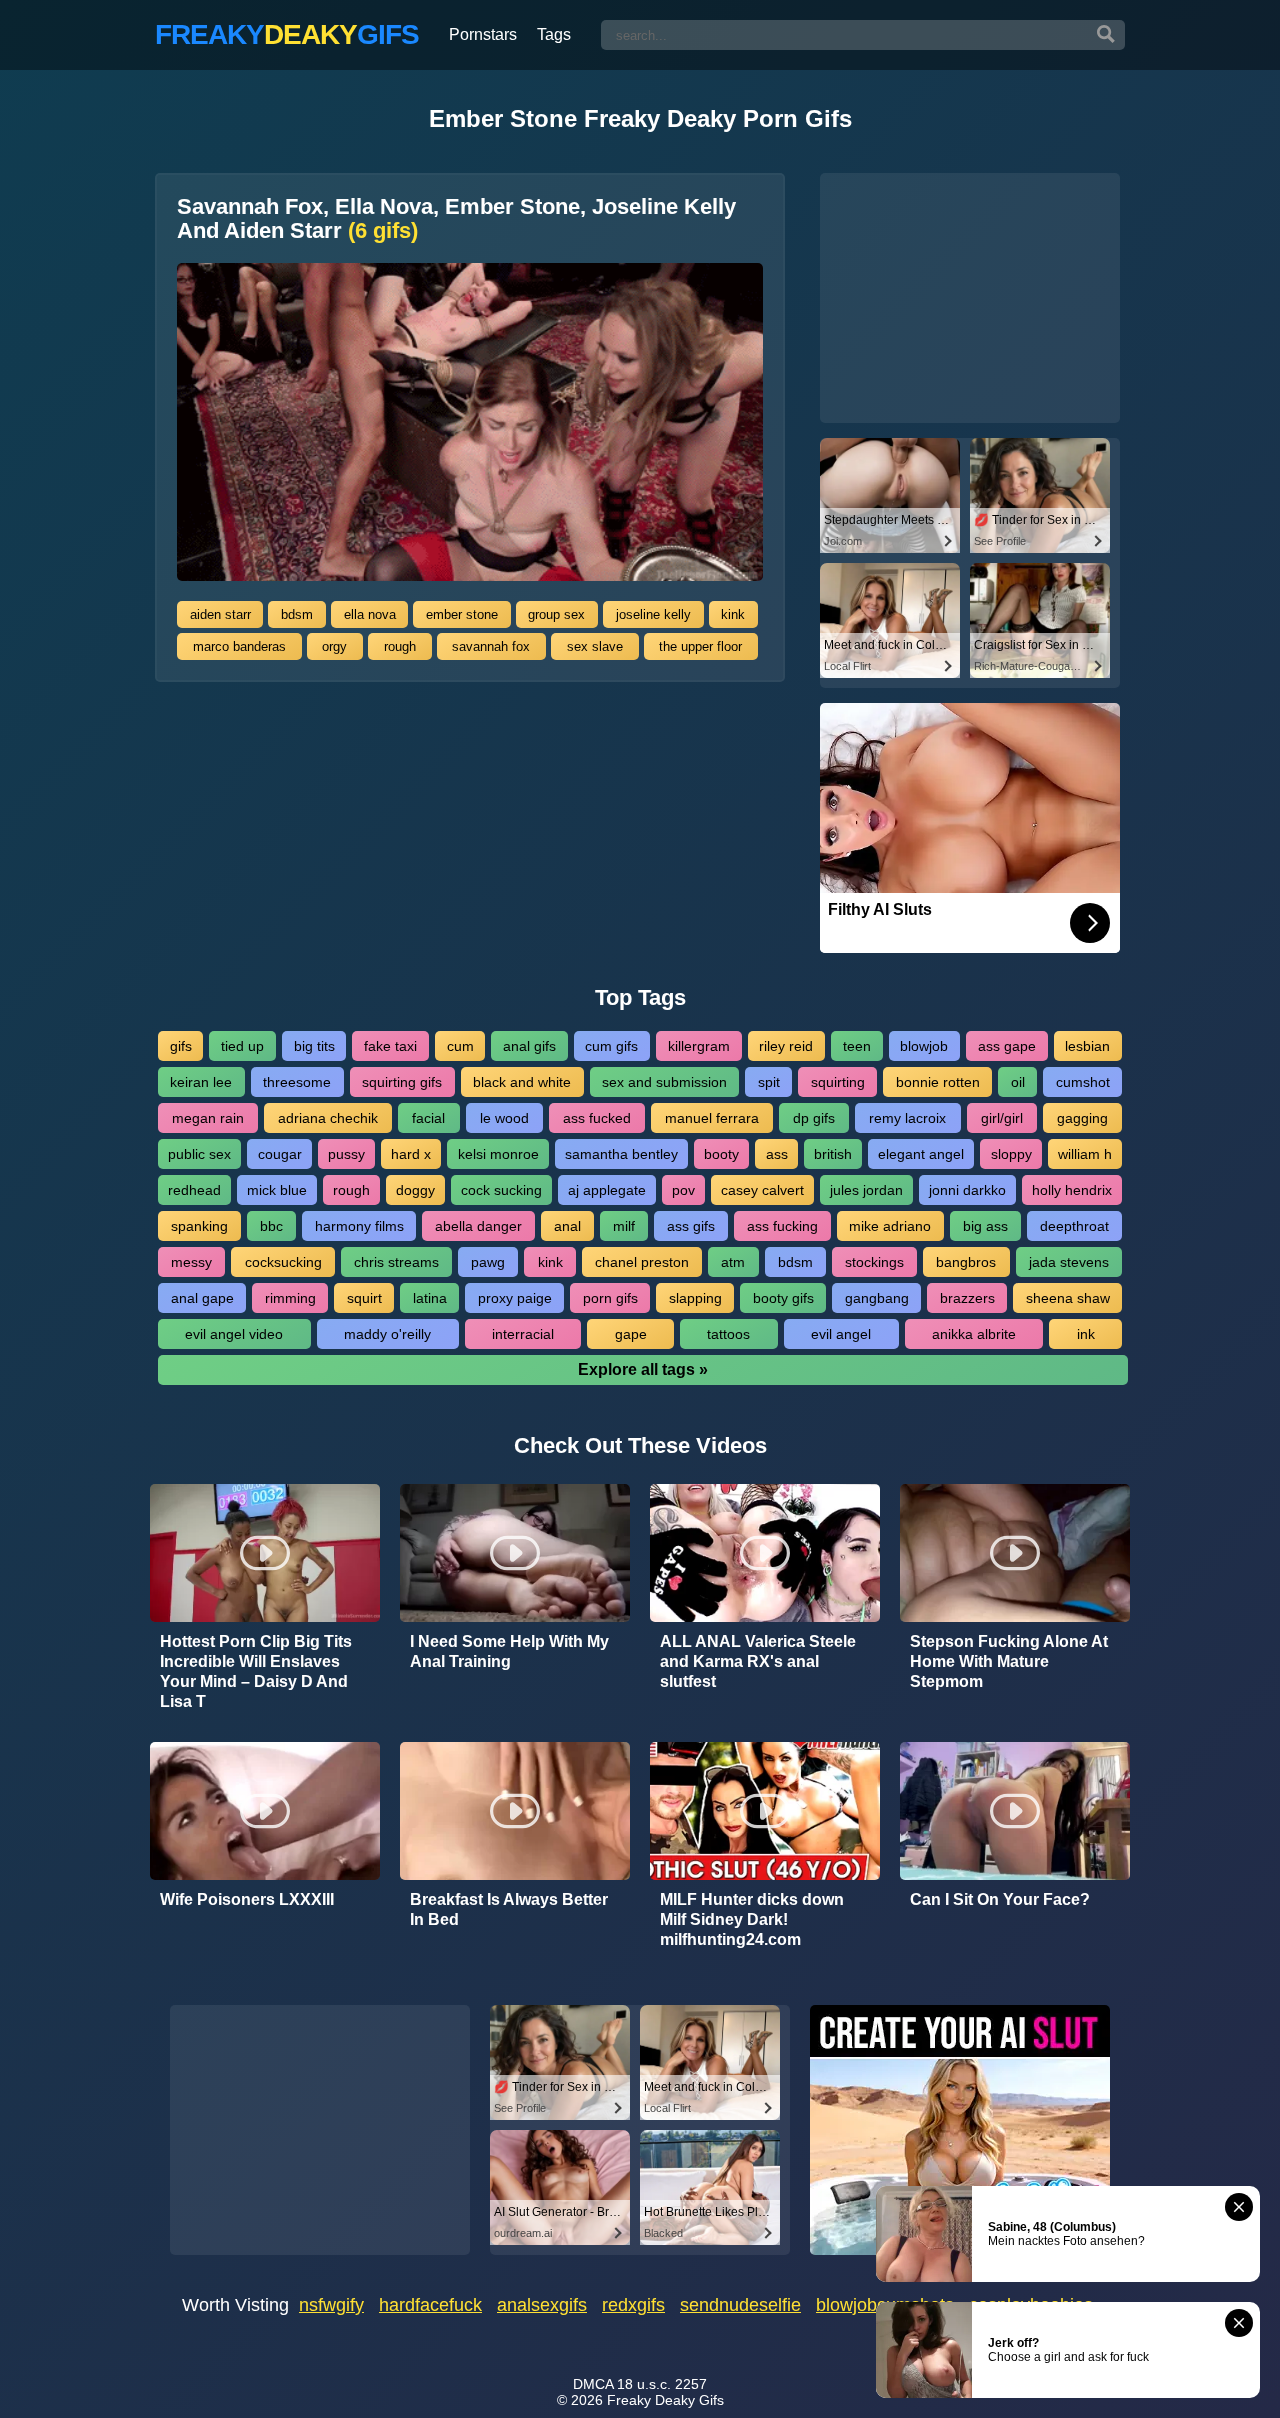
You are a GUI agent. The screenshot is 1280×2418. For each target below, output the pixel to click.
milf (624, 1226)
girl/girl (1002, 1118)
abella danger (478, 1226)
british (833, 1154)
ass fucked (597, 1118)
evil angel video (234, 1334)
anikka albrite (974, 1334)
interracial (523, 1334)
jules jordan (866, 1190)
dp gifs (814, 1118)
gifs (181, 1046)
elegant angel (921, 1154)
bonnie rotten (938, 1082)
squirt (364, 1298)
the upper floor (700, 646)
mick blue (277, 1190)
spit (769, 1082)
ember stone (462, 614)
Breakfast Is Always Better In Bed (509, 1909)
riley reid (786, 1046)
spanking (199, 1226)
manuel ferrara (712, 1118)
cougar (280, 1154)
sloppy (1011, 1154)
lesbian (1087, 1046)
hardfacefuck (430, 2305)
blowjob (924, 1046)
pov (683, 1190)
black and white (522, 1082)
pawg (488, 1262)
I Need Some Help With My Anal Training (509, 1651)
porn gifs (610, 1298)
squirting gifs (402, 1082)
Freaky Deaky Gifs (665, 2400)
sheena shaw (1068, 1298)
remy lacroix (907, 1118)
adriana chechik (328, 1118)
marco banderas (239, 646)
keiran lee (201, 1082)
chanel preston (642, 1262)
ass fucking (782, 1226)
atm (733, 1262)
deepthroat (1074, 1226)
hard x (411, 1154)
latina (430, 1298)
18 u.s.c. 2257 (662, 2384)
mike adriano (890, 1226)
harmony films (359, 1226)
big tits (314, 1046)
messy (191, 1262)
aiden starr (220, 614)
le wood (504, 1118)
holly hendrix (1072, 1190)
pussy (346, 1154)
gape (631, 1334)
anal (567, 1226)
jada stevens (1069, 1262)
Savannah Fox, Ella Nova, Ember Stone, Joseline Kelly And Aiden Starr (456, 219)
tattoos (728, 1334)
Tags (554, 34)
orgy (334, 646)
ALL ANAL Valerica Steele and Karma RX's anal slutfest (758, 1661)
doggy (415, 1190)
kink (733, 614)
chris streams (396, 1262)
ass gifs (691, 1226)
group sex (556, 614)
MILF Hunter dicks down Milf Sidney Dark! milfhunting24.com (752, 1919)
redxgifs (633, 2305)
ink (1086, 1334)
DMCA (593, 2384)
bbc (271, 1226)
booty (721, 1154)
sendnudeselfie (740, 2305)
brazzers (967, 1298)
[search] (1106, 35)
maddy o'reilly (387, 1334)
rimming (290, 1298)
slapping (695, 1298)
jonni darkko (967, 1190)
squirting (838, 1082)
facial (428, 1118)
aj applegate (607, 1190)
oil (1018, 1082)
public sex (199, 1154)
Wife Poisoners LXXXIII (247, 1899)
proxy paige (515, 1298)
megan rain (208, 1118)
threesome (297, 1082)
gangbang (877, 1298)
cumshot (1083, 1082)
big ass (985, 1226)
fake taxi (390, 1046)
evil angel (841, 1334)
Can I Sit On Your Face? (1000, 1899)
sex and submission (664, 1082)
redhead (194, 1190)
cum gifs (611, 1046)
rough (400, 646)
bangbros (966, 1262)
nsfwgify (331, 2305)
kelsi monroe (498, 1154)
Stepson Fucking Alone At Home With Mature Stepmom (1009, 1661)
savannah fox (491, 646)
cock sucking (501, 1190)
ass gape (1007, 1046)
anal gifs (529, 1046)
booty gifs (783, 1298)
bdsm (297, 614)
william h (1085, 1154)
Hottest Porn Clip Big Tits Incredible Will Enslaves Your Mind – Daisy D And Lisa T (256, 1671)
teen (857, 1046)
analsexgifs (542, 2305)
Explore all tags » (643, 1369)
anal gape (202, 1298)
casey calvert (762, 1190)
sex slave (595, 646)
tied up (242, 1046)
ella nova (370, 614)
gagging (1082, 1118)
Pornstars (483, 34)
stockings (874, 1262)
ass (777, 1154)
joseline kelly (653, 614)
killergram (699, 1046)
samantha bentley (621, 1154)
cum (460, 1046)
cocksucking (283, 1262)
